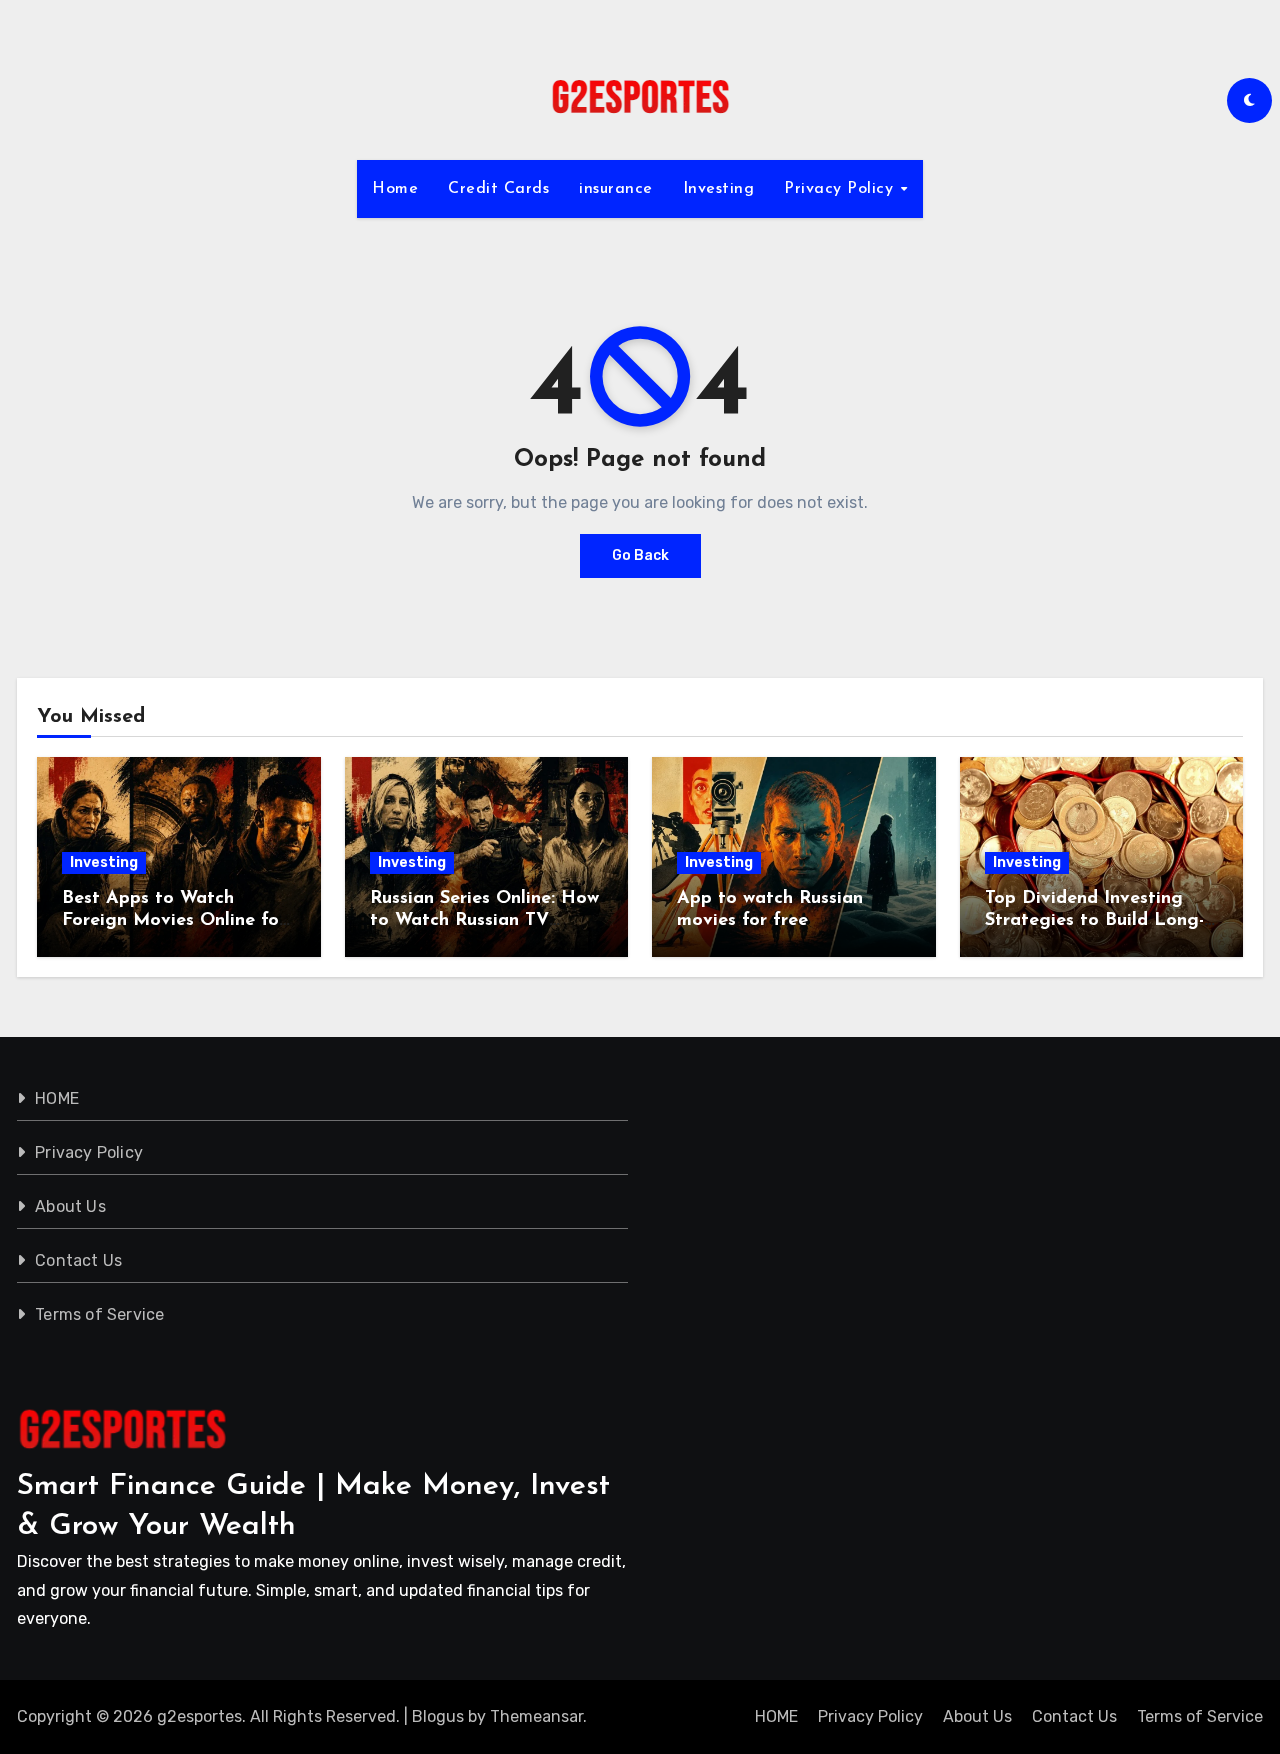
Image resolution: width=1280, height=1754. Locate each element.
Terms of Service (99, 1314)
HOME (57, 1098)
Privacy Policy (841, 189)
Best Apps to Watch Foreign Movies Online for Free (174, 920)
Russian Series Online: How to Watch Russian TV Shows (484, 920)
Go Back (640, 555)
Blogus (438, 1716)
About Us (70, 1206)
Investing (719, 189)
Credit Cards (498, 189)
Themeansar (536, 1716)
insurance (616, 189)
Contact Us (78, 1260)
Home (395, 189)
